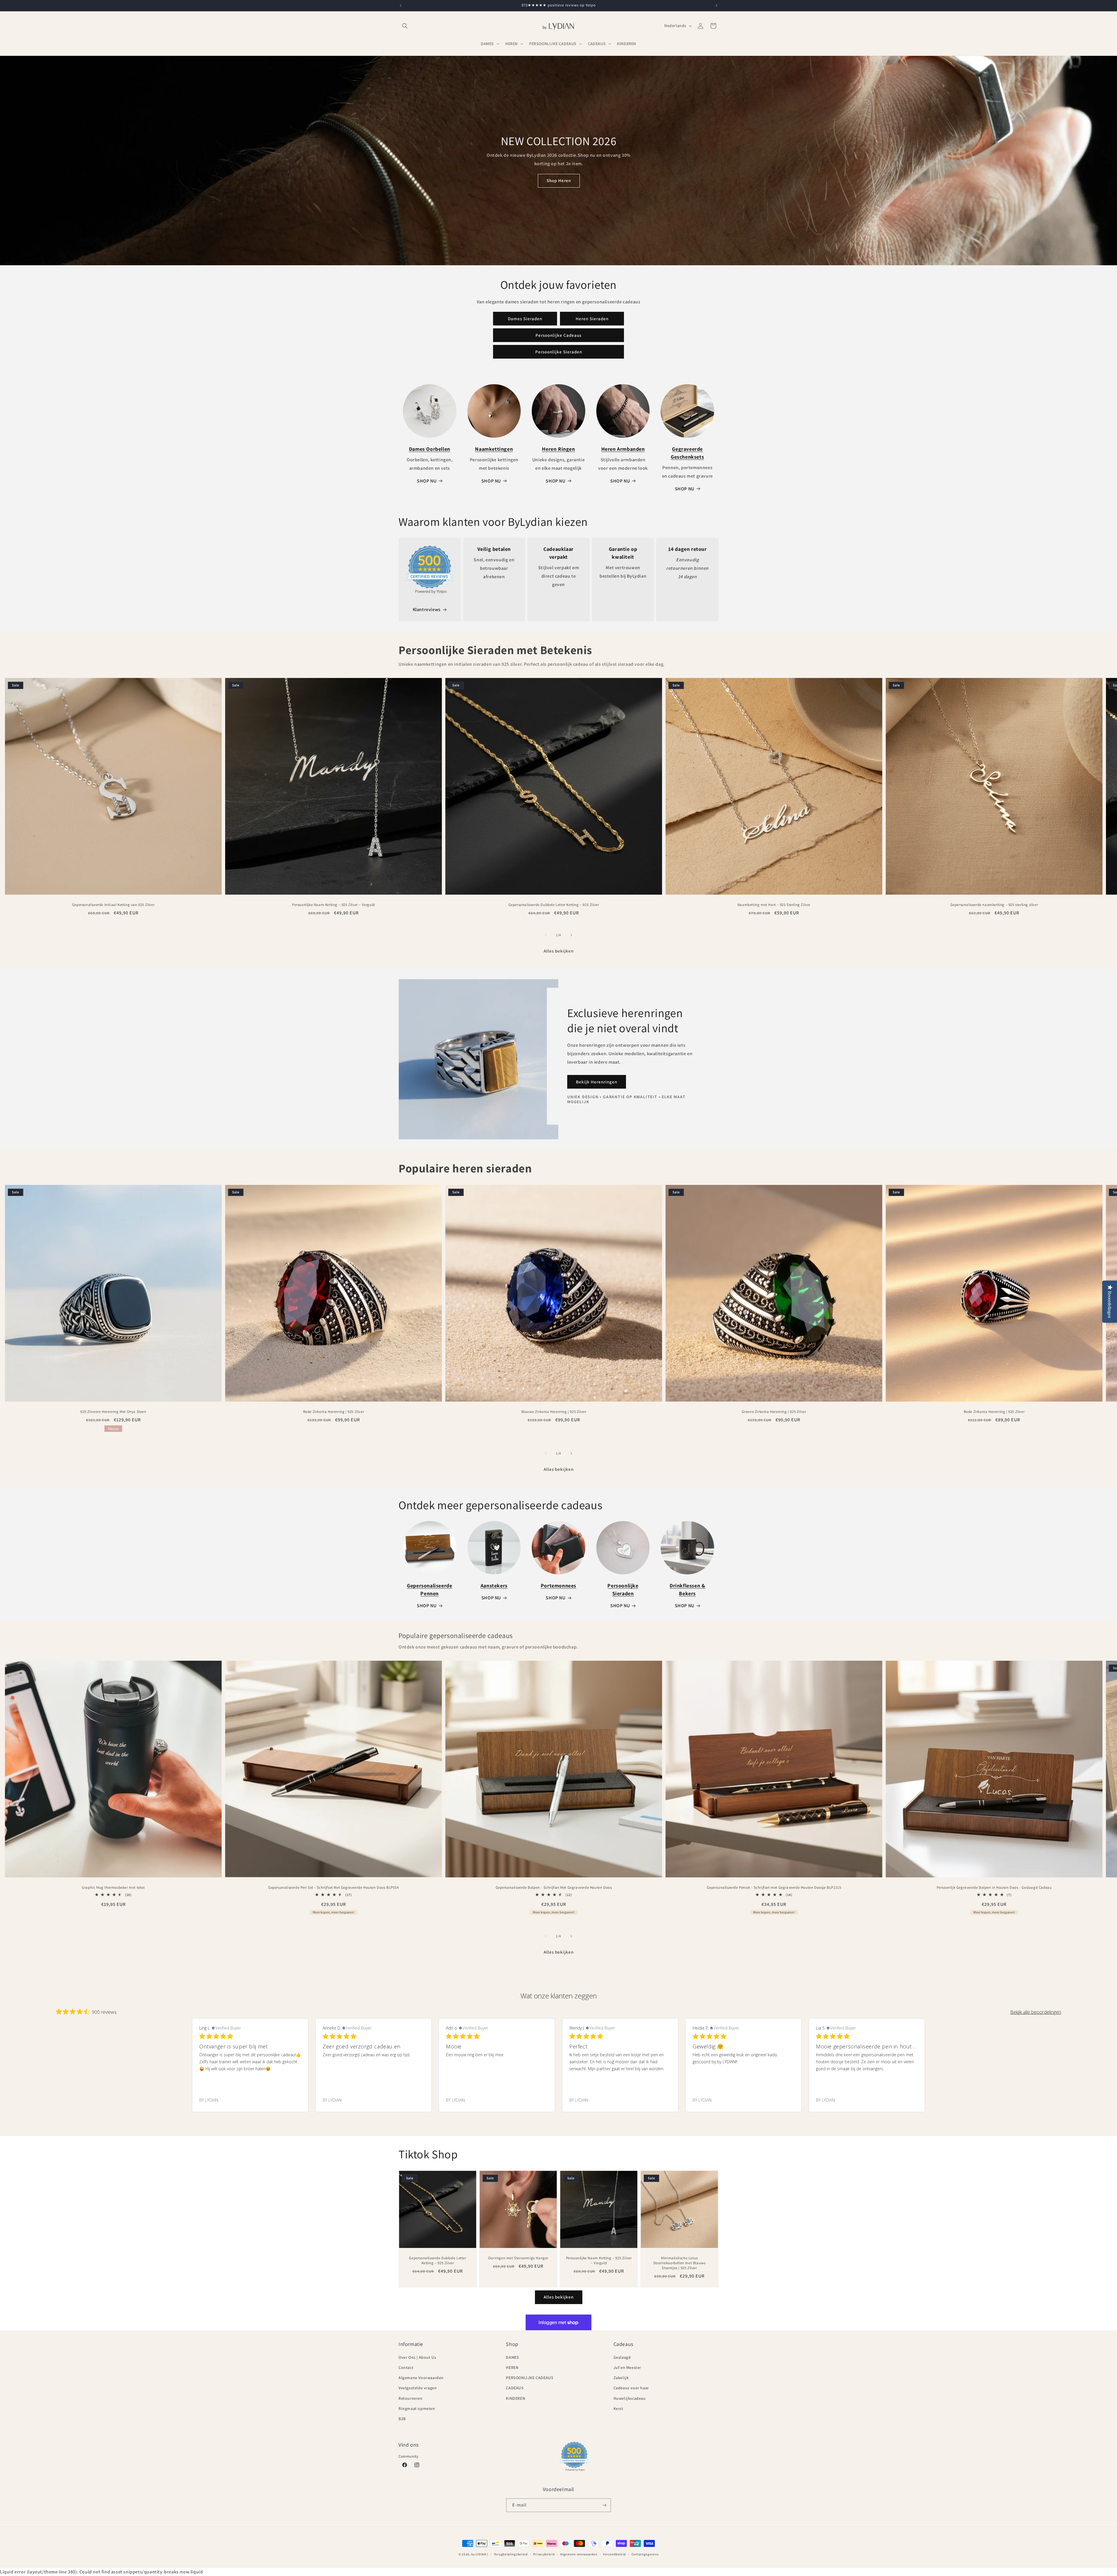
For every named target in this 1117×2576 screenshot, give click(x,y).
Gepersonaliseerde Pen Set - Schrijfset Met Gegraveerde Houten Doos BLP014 (334, 1888)
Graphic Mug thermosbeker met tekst (113, 1888)
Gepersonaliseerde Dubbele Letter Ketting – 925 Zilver (554, 905)
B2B (402, 2419)
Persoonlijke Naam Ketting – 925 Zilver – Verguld (334, 905)
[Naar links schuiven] (546, 935)
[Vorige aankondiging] (401, 6)
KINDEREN (515, 2398)
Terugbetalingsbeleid (511, 2554)
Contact (406, 2367)
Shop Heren (558, 180)
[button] (405, 26)
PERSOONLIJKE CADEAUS (530, 2378)
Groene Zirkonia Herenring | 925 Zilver (774, 1412)
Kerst (618, 2408)
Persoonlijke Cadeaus (558, 335)
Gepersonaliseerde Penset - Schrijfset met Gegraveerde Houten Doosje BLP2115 (774, 1888)
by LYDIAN (479, 2554)
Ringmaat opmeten (417, 2408)
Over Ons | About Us (417, 2357)
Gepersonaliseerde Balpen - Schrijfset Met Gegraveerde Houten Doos (554, 1888)
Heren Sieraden (592, 319)
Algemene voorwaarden (579, 2554)
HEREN (512, 2367)
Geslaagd (622, 2357)
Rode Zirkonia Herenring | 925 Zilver (334, 1412)
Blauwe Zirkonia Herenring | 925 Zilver (554, 1412)
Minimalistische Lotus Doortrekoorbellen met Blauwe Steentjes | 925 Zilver (680, 2263)
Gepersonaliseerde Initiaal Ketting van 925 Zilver (113, 905)
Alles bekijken (559, 951)
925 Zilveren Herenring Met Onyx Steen (113, 1412)
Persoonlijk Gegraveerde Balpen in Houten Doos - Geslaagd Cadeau (994, 1888)
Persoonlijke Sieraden (559, 352)
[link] (250, 2100)
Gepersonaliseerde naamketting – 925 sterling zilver (994, 905)
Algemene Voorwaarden (421, 2378)
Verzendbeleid (614, 2554)
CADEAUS (515, 2388)
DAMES (512, 2357)
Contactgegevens (645, 2554)
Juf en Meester (627, 2367)
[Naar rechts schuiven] (571, 935)
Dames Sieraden (525, 319)
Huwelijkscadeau (630, 2398)
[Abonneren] (604, 2505)
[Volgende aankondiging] (716, 6)
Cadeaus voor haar (631, 2388)
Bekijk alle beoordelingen (1036, 2012)
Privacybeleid (544, 2554)
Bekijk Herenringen (597, 1082)
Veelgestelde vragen (418, 2388)
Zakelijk (621, 2378)
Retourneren (411, 2398)
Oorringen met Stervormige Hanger (518, 2258)
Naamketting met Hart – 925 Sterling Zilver (774, 905)
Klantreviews (427, 609)
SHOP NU (427, 481)
